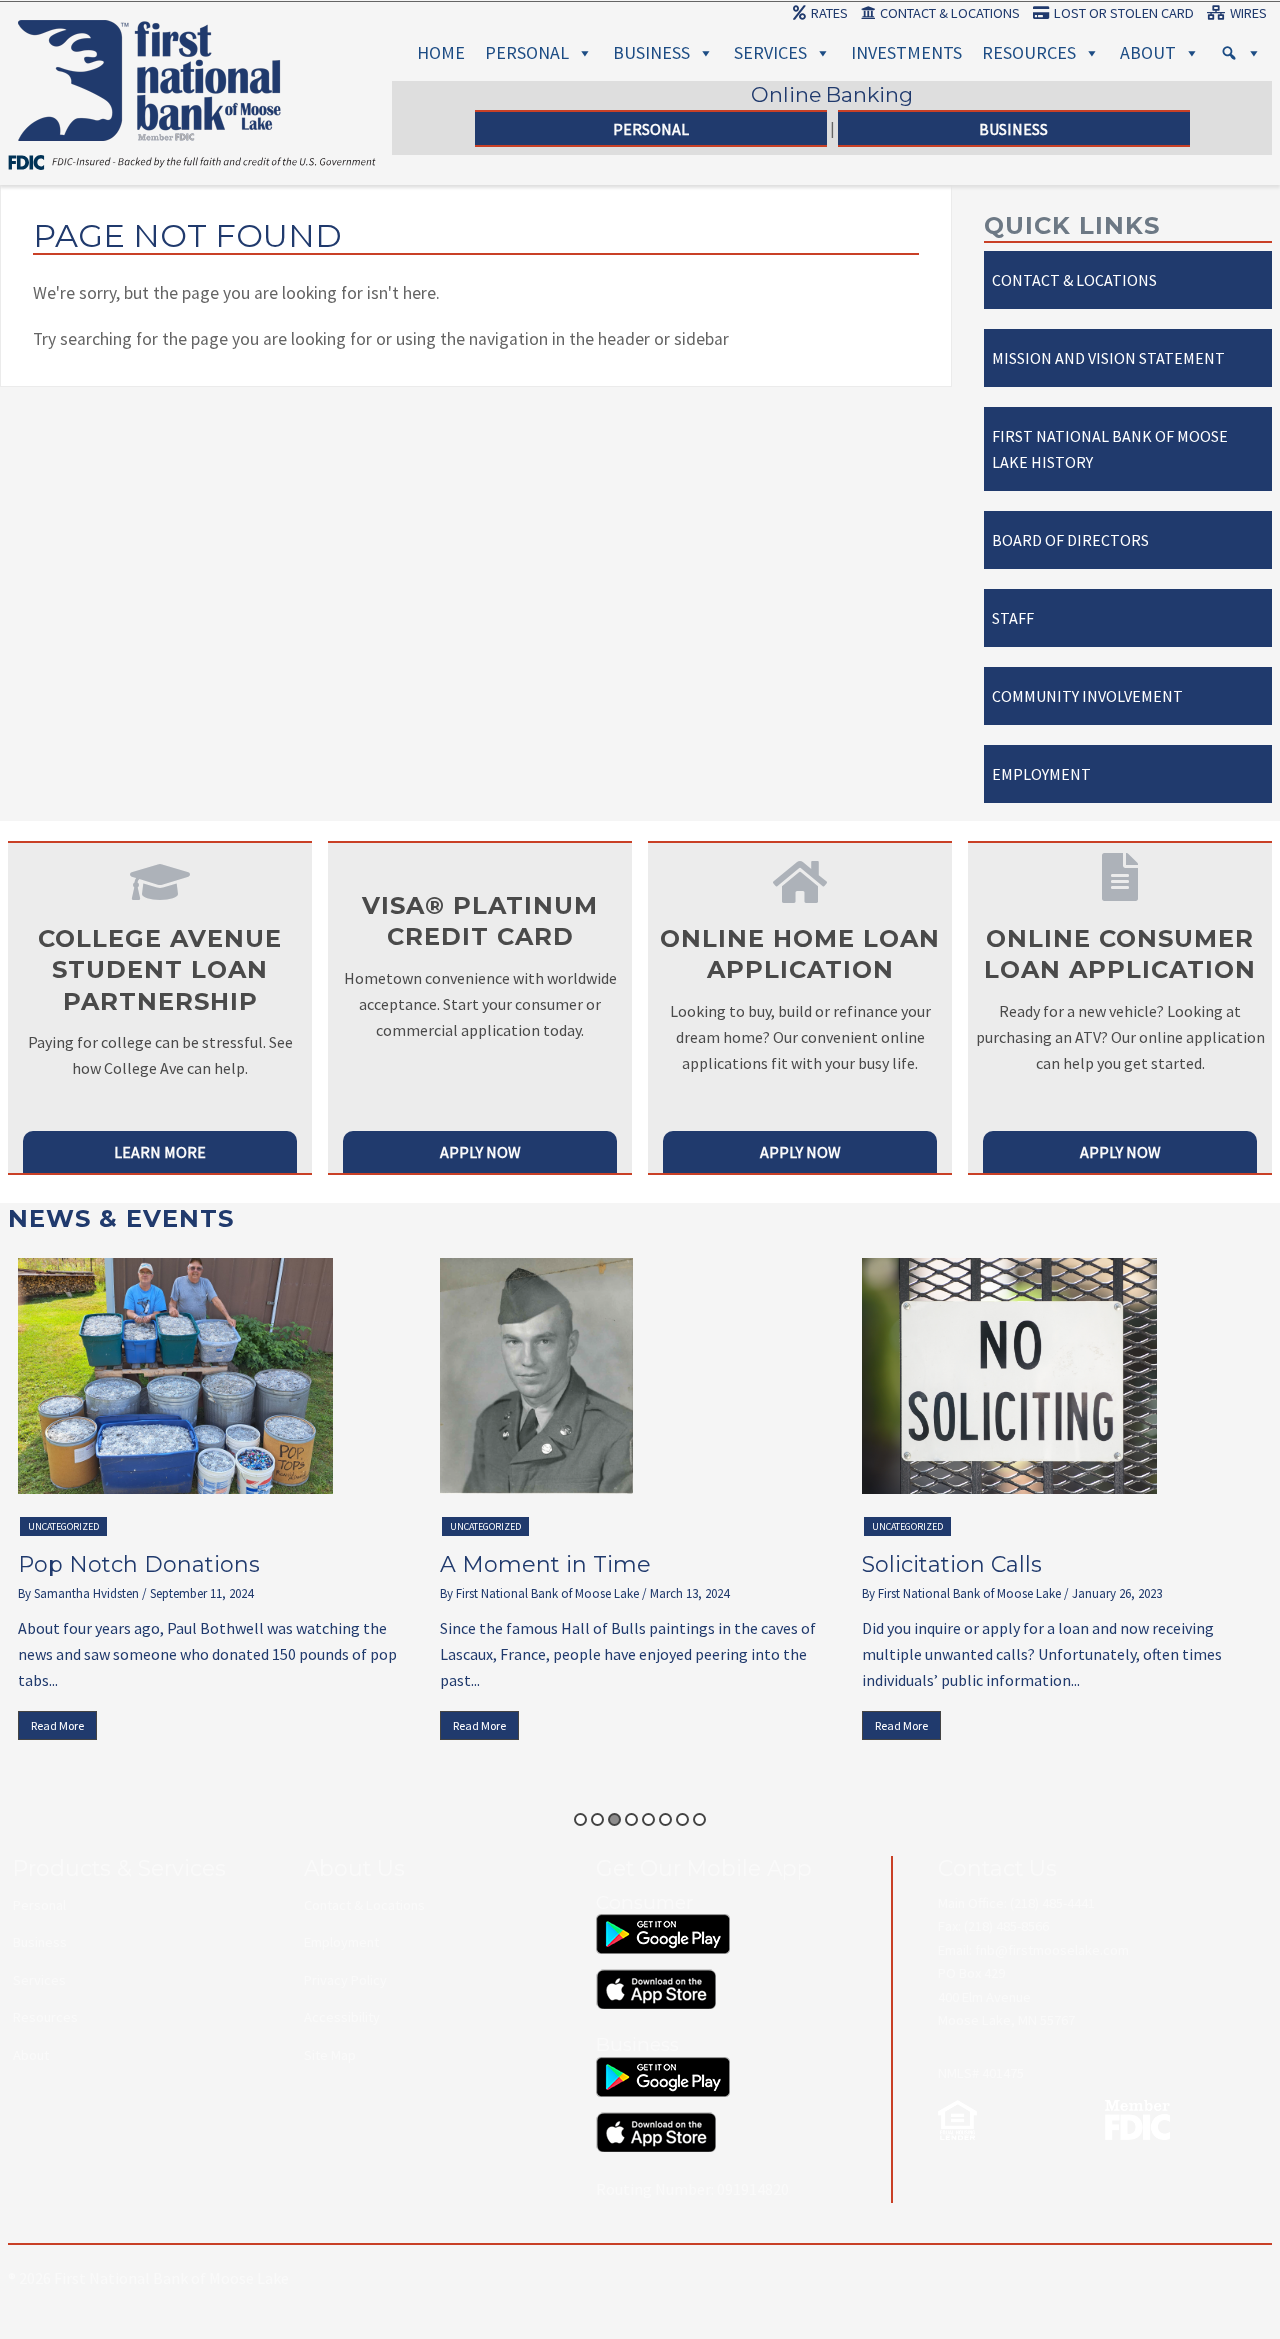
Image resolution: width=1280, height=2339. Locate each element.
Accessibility (342, 2017)
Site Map (330, 2055)
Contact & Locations (950, 13)
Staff (1013, 618)
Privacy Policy (345, 1980)
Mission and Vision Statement (1108, 358)
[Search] (1241, 53)
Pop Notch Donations (139, 1564)
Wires (1248, 13)
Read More (57, 1725)
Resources (1029, 52)
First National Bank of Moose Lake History (1110, 449)
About (1148, 52)
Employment (1041, 774)
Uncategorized (63, 1526)
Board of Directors (1070, 540)
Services (770, 52)
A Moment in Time (545, 1564)
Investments (906, 52)
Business (651, 52)
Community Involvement (1087, 696)
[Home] (149, 43)
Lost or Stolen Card (1124, 13)
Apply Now (480, 1152)
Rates (829, 13)
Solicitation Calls (952, 1564)
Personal (527, 52)
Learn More (160, 1152)
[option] (219, 1504)
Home (441, 52)
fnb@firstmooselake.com (1052, 1950)
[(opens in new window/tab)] (663, 1925)
